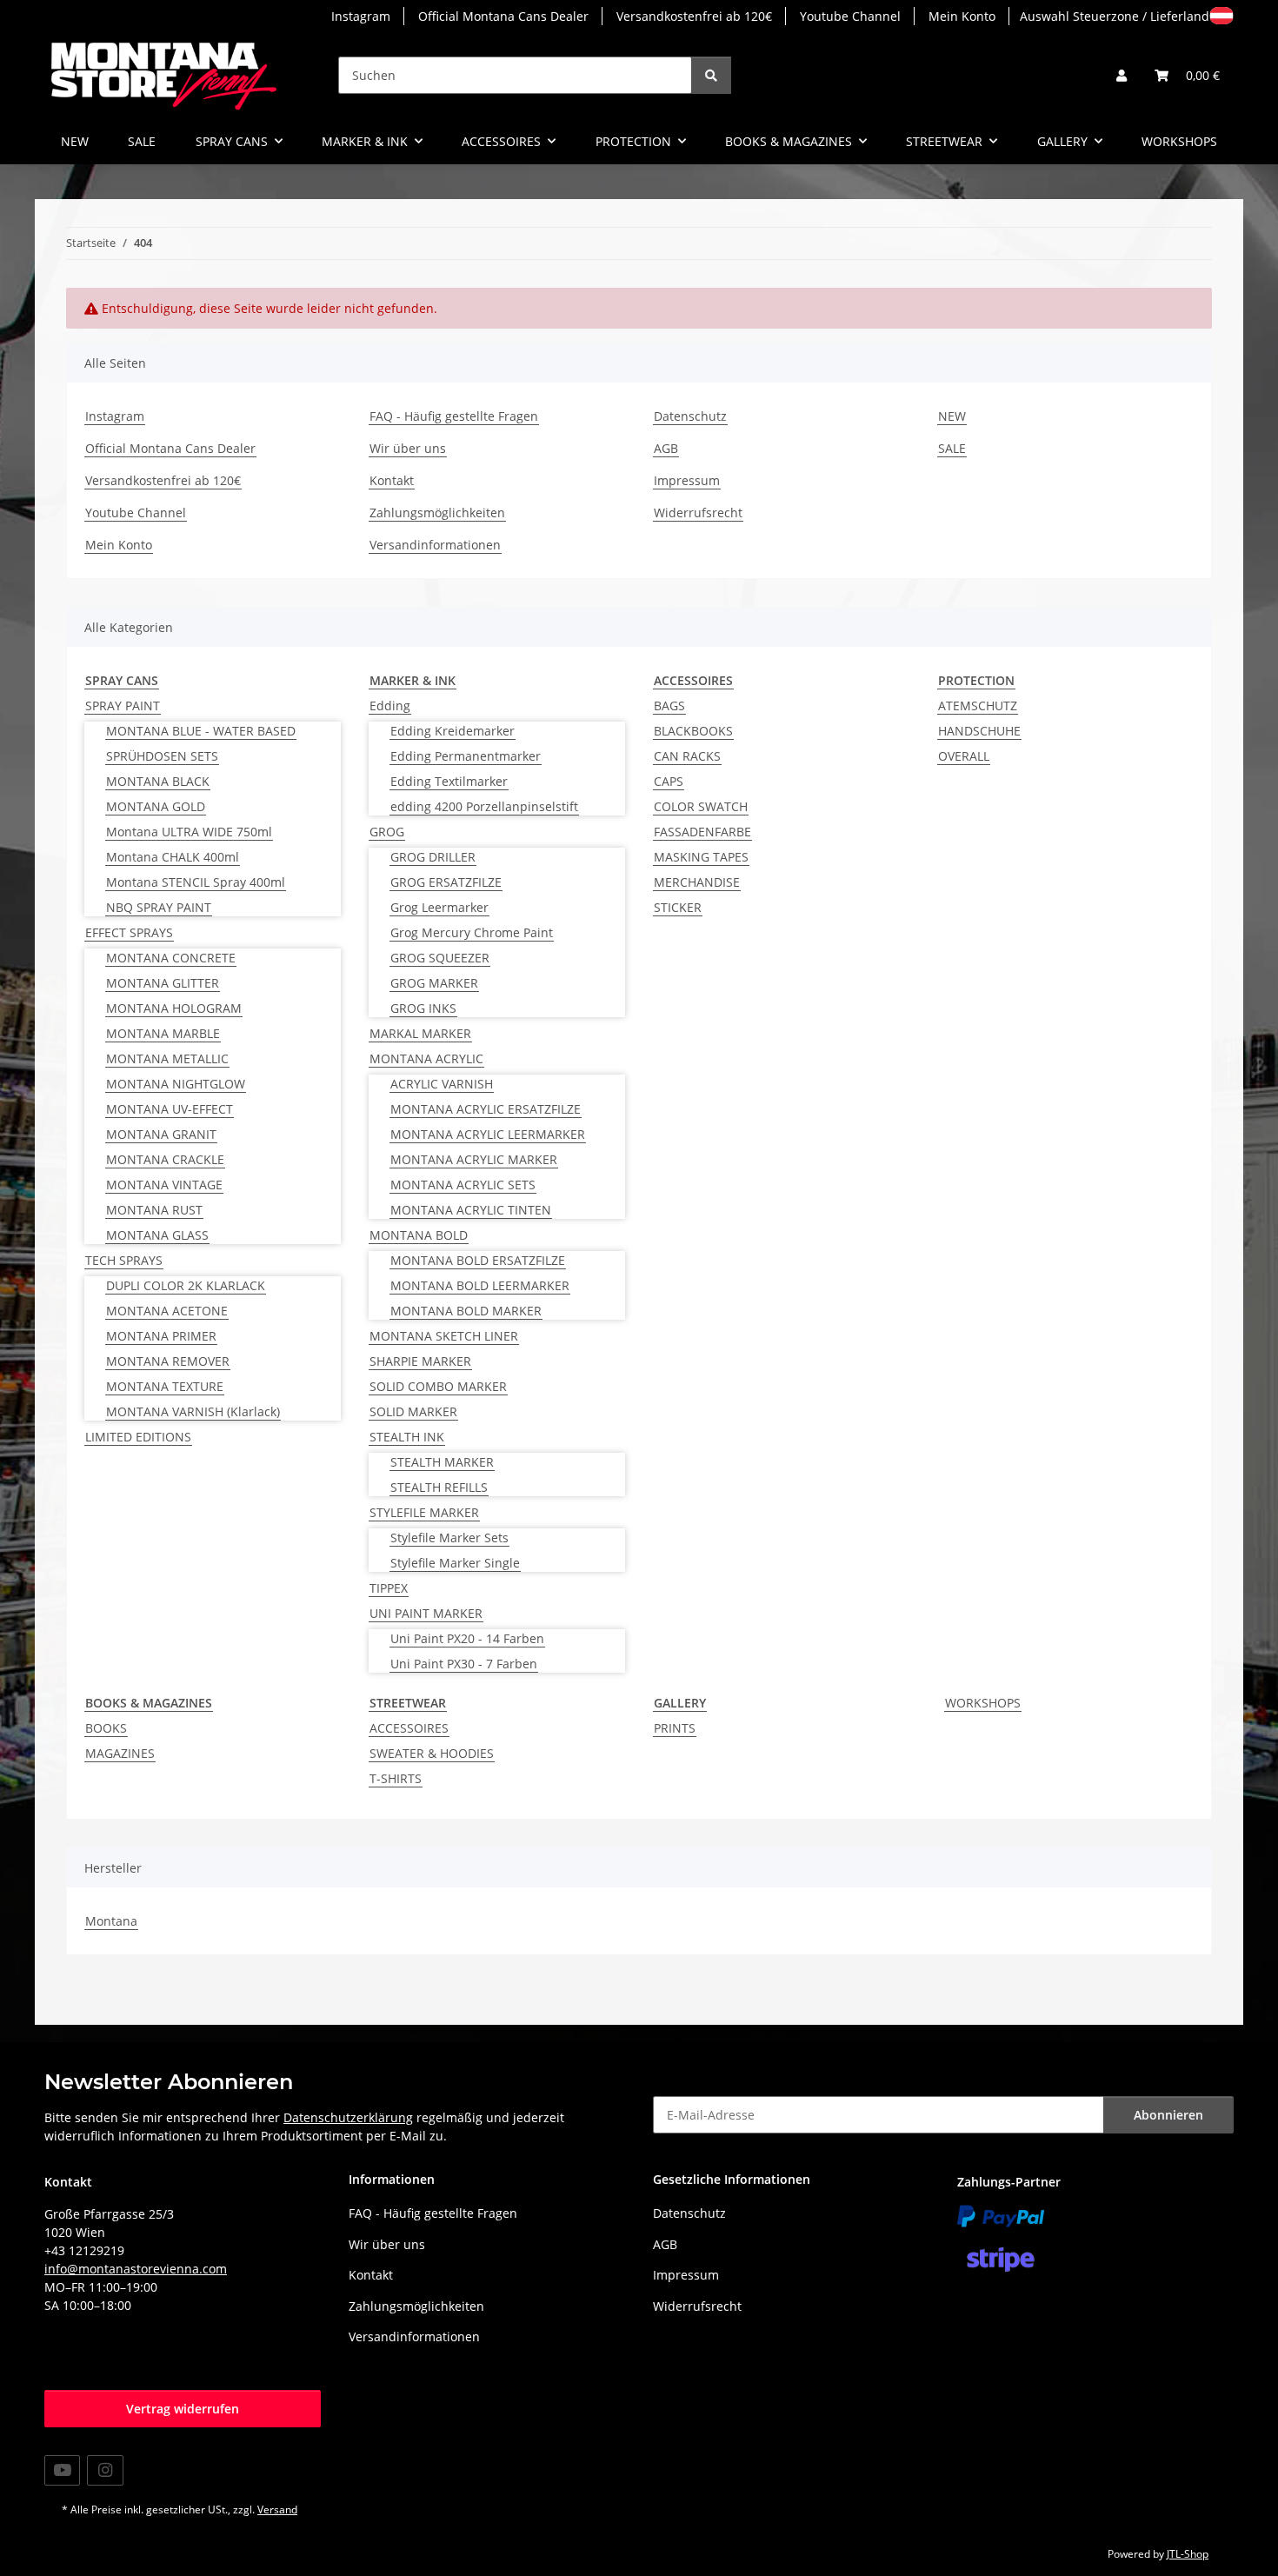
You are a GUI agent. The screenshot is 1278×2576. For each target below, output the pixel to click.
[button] (1122, 75)
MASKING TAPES (701, 857)
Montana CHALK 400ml (173, 857)
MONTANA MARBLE (163, 1033)
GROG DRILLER (433, 857)
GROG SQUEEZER (440, 958)
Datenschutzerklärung (348, 2117)
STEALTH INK (407, 1437)
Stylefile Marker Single (455, 1563)
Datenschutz (690, 416)
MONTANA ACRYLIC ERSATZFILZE (486, 1109)
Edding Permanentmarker (466, 756)
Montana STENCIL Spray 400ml (196, 882)
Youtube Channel (850, 16)
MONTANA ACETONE (167, 1311)
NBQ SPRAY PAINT (159, 907)
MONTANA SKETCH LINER (444, 1336)
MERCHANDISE (697, 882)
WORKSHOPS (983, 1703)
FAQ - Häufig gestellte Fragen (454, 416)
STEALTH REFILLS (439, 1487)
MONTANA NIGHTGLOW (176, 1084)
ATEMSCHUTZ (978, 706)
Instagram (361, 16)
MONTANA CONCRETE (171, 958)
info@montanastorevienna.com (136, 2269)
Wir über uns (408, 448)
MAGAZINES (120, 1753)
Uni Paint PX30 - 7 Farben (464, 1664)
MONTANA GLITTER (163, 983)
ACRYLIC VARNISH (442, 1084)
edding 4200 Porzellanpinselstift (484, 806)
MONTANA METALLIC (167, 1058)
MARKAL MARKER (420, 1033)
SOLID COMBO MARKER (438, 1386)
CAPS (669, 781)
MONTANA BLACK (158, 781)
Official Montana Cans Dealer (503, 16)
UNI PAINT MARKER (426, 1613)
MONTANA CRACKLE (165, 1159)
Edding (390, 706)
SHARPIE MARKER (420, 1361)
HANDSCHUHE (979, 731)
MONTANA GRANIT (161, 1134)
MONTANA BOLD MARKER (466, 1311)
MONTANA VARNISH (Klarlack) (193, 1411)
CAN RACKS (687, 756)
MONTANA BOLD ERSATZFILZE (478, 1260)
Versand (277, 2509)
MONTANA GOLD (156, 806)
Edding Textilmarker (449, 781)
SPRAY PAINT (123, 706)
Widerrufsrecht (698, 513)
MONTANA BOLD (419, 1235)
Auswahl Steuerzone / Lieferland (1115, 16)
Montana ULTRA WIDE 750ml (189, 832)
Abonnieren (1168, 2115)
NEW (75, 141)
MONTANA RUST (154, 1210)
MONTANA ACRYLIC (426, 1058)
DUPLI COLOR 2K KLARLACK (186, 1285)
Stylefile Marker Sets (449, 1538)
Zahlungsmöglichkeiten (437, 513)
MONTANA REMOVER (168, 1361)
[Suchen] (711, 75)
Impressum (687, 480)
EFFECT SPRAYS (129, 932)
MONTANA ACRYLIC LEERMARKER (488, 1134)
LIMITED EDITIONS (138, 1437)
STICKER (678, 907)
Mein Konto (962, 16)
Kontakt (392, 480)
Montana (111, 1921)
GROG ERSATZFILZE (446, 882)
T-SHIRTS (396, 1778)
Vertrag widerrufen (183, 2409)
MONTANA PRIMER (161, 1336)
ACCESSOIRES (409, 1728)
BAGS (669, 706)
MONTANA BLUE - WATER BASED (201, 731)
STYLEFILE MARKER (424, 1512)
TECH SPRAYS (124, 1260)
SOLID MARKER (413, 1411)
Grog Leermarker (439, 907)
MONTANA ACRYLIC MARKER (474, 1159)
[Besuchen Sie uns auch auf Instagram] (105, 2470)
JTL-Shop (1188, 2554)
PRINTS (675, 1728)
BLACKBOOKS (693, 731)
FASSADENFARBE (702, 832)
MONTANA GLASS (157, 1235)
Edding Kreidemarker (453, 731)
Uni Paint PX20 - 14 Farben (467, 1638)
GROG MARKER (434, 983)
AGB (666, 448)
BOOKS (106, 1728)
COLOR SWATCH (701, 806)
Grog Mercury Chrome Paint (472, 932)
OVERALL (964, 756)
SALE (142, 141)
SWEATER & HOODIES (432, 1753)
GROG (387, 832)
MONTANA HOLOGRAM (174, 1008)
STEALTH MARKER (442, 1462)
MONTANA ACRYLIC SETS (463, 1185)
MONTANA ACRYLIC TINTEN (471, 1210)
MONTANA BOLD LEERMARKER (480, 1285)
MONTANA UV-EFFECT (170, 1109)
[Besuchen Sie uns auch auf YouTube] (62, 2470)
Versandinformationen (435, 545)
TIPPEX (389, 1588)
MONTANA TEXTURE (165, 1386)
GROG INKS (423, 1008)
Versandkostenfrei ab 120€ (694, 16)
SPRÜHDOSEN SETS (162, 756)
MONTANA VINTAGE (164, 1185)
